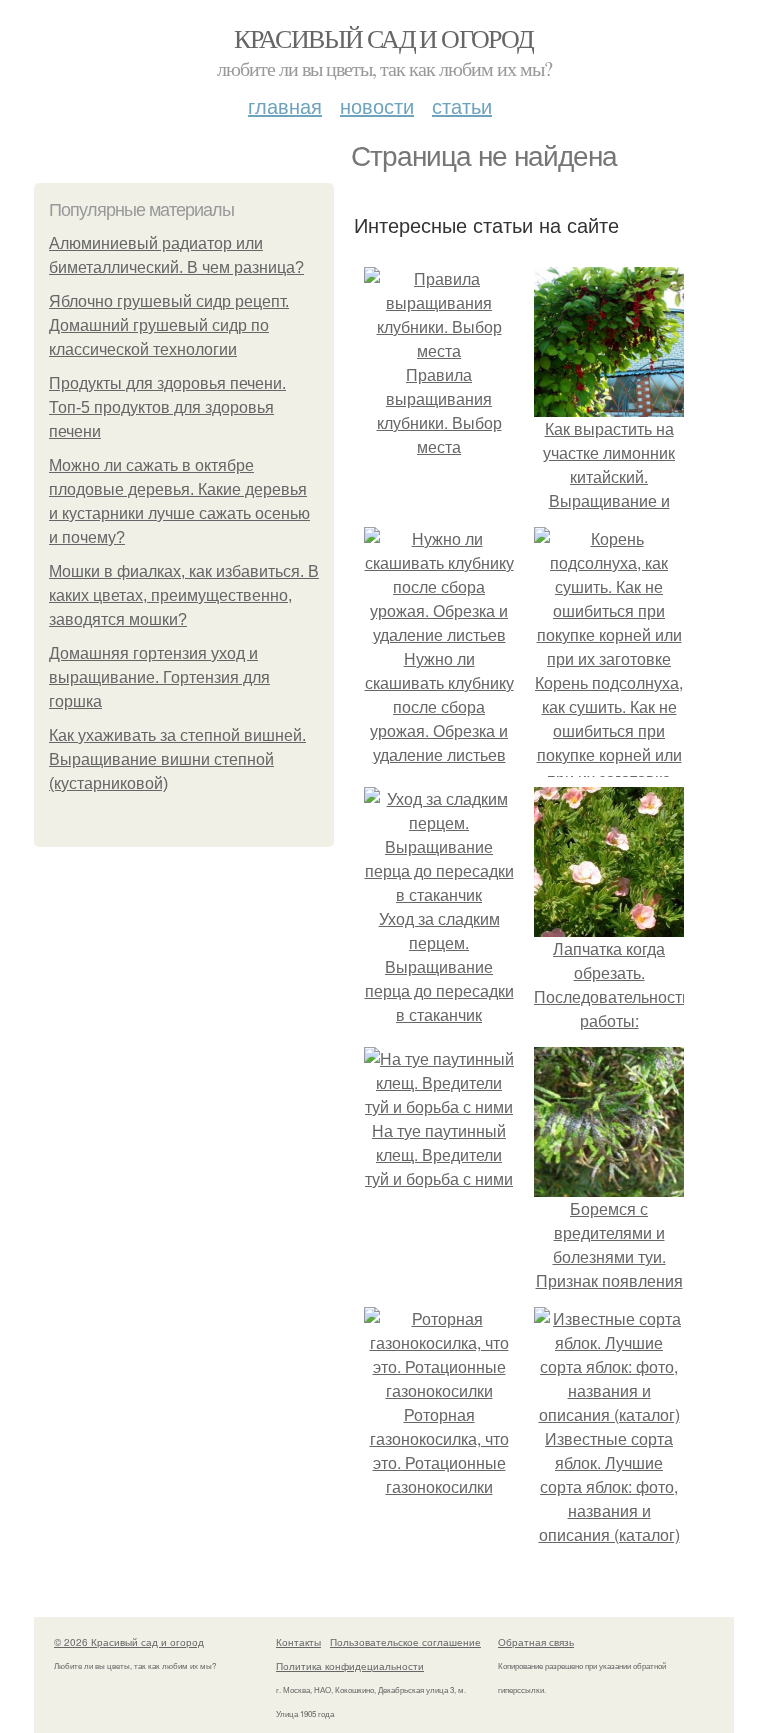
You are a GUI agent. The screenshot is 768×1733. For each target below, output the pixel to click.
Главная (285, 105)
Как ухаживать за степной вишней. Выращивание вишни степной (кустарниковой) (177, 759)
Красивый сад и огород (383, 38)
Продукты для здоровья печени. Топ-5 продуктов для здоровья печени (167, 407)
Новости (377, 105)
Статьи (462, 105)
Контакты (298, 1642)
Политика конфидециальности (350, 1666)
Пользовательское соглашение (405, 1642)
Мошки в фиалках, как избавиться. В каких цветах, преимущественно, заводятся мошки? (184, 595)
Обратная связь (536, 1642)
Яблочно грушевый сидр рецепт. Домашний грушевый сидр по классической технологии (169, 325)
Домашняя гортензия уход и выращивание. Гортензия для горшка (159, 677)
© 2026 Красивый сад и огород (129, 1642)
